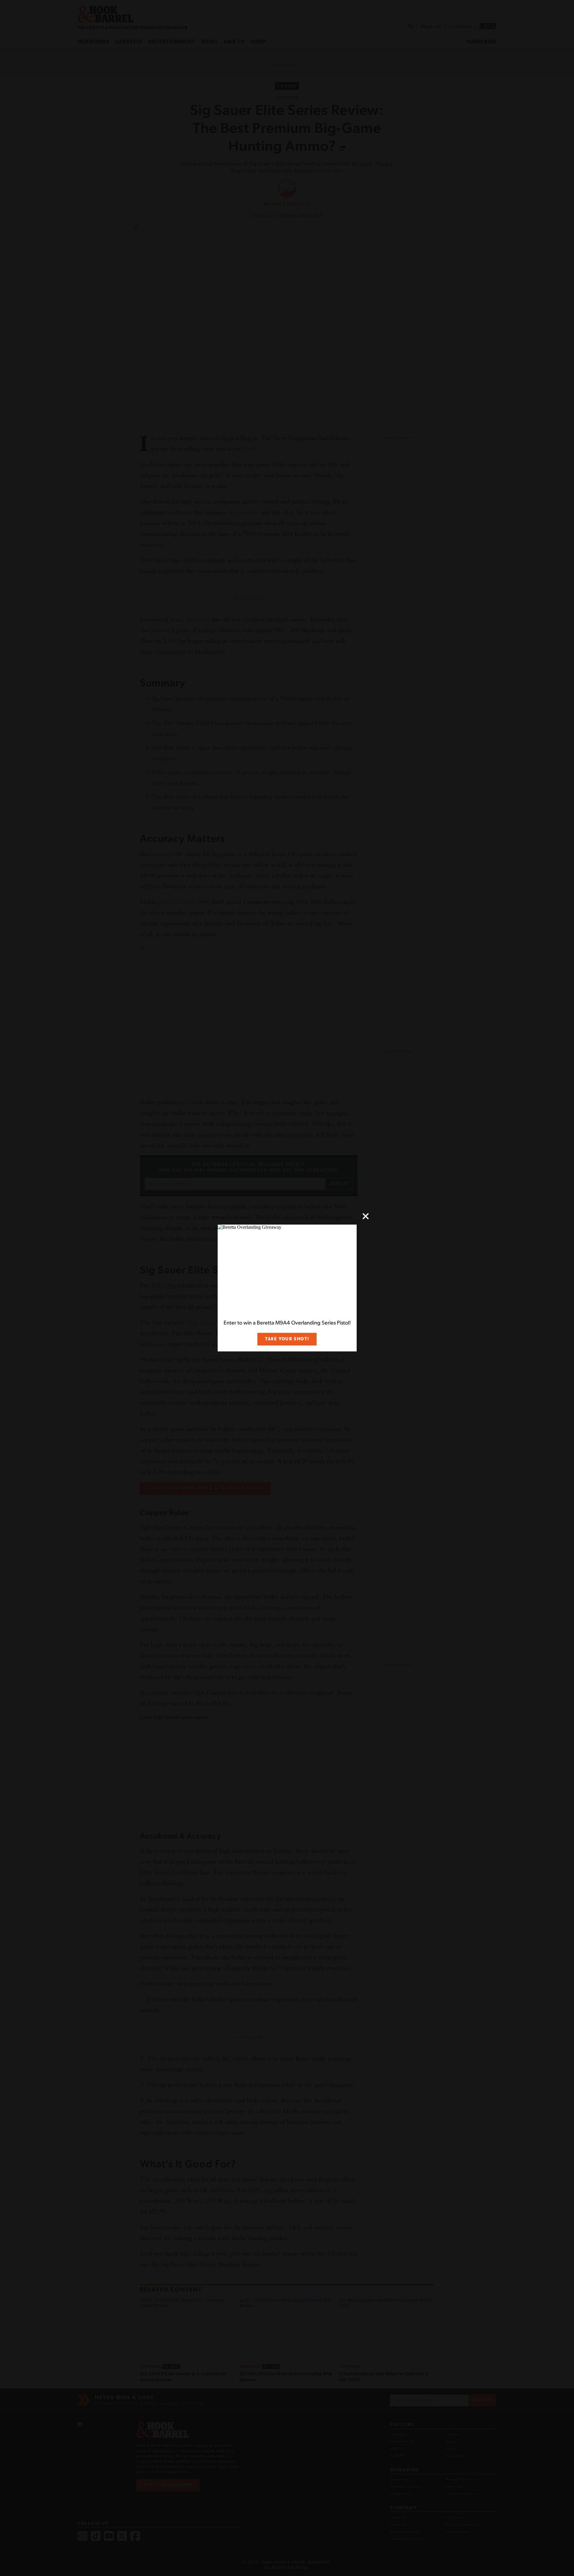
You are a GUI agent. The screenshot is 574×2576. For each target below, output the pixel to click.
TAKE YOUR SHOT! (287, 1339)
